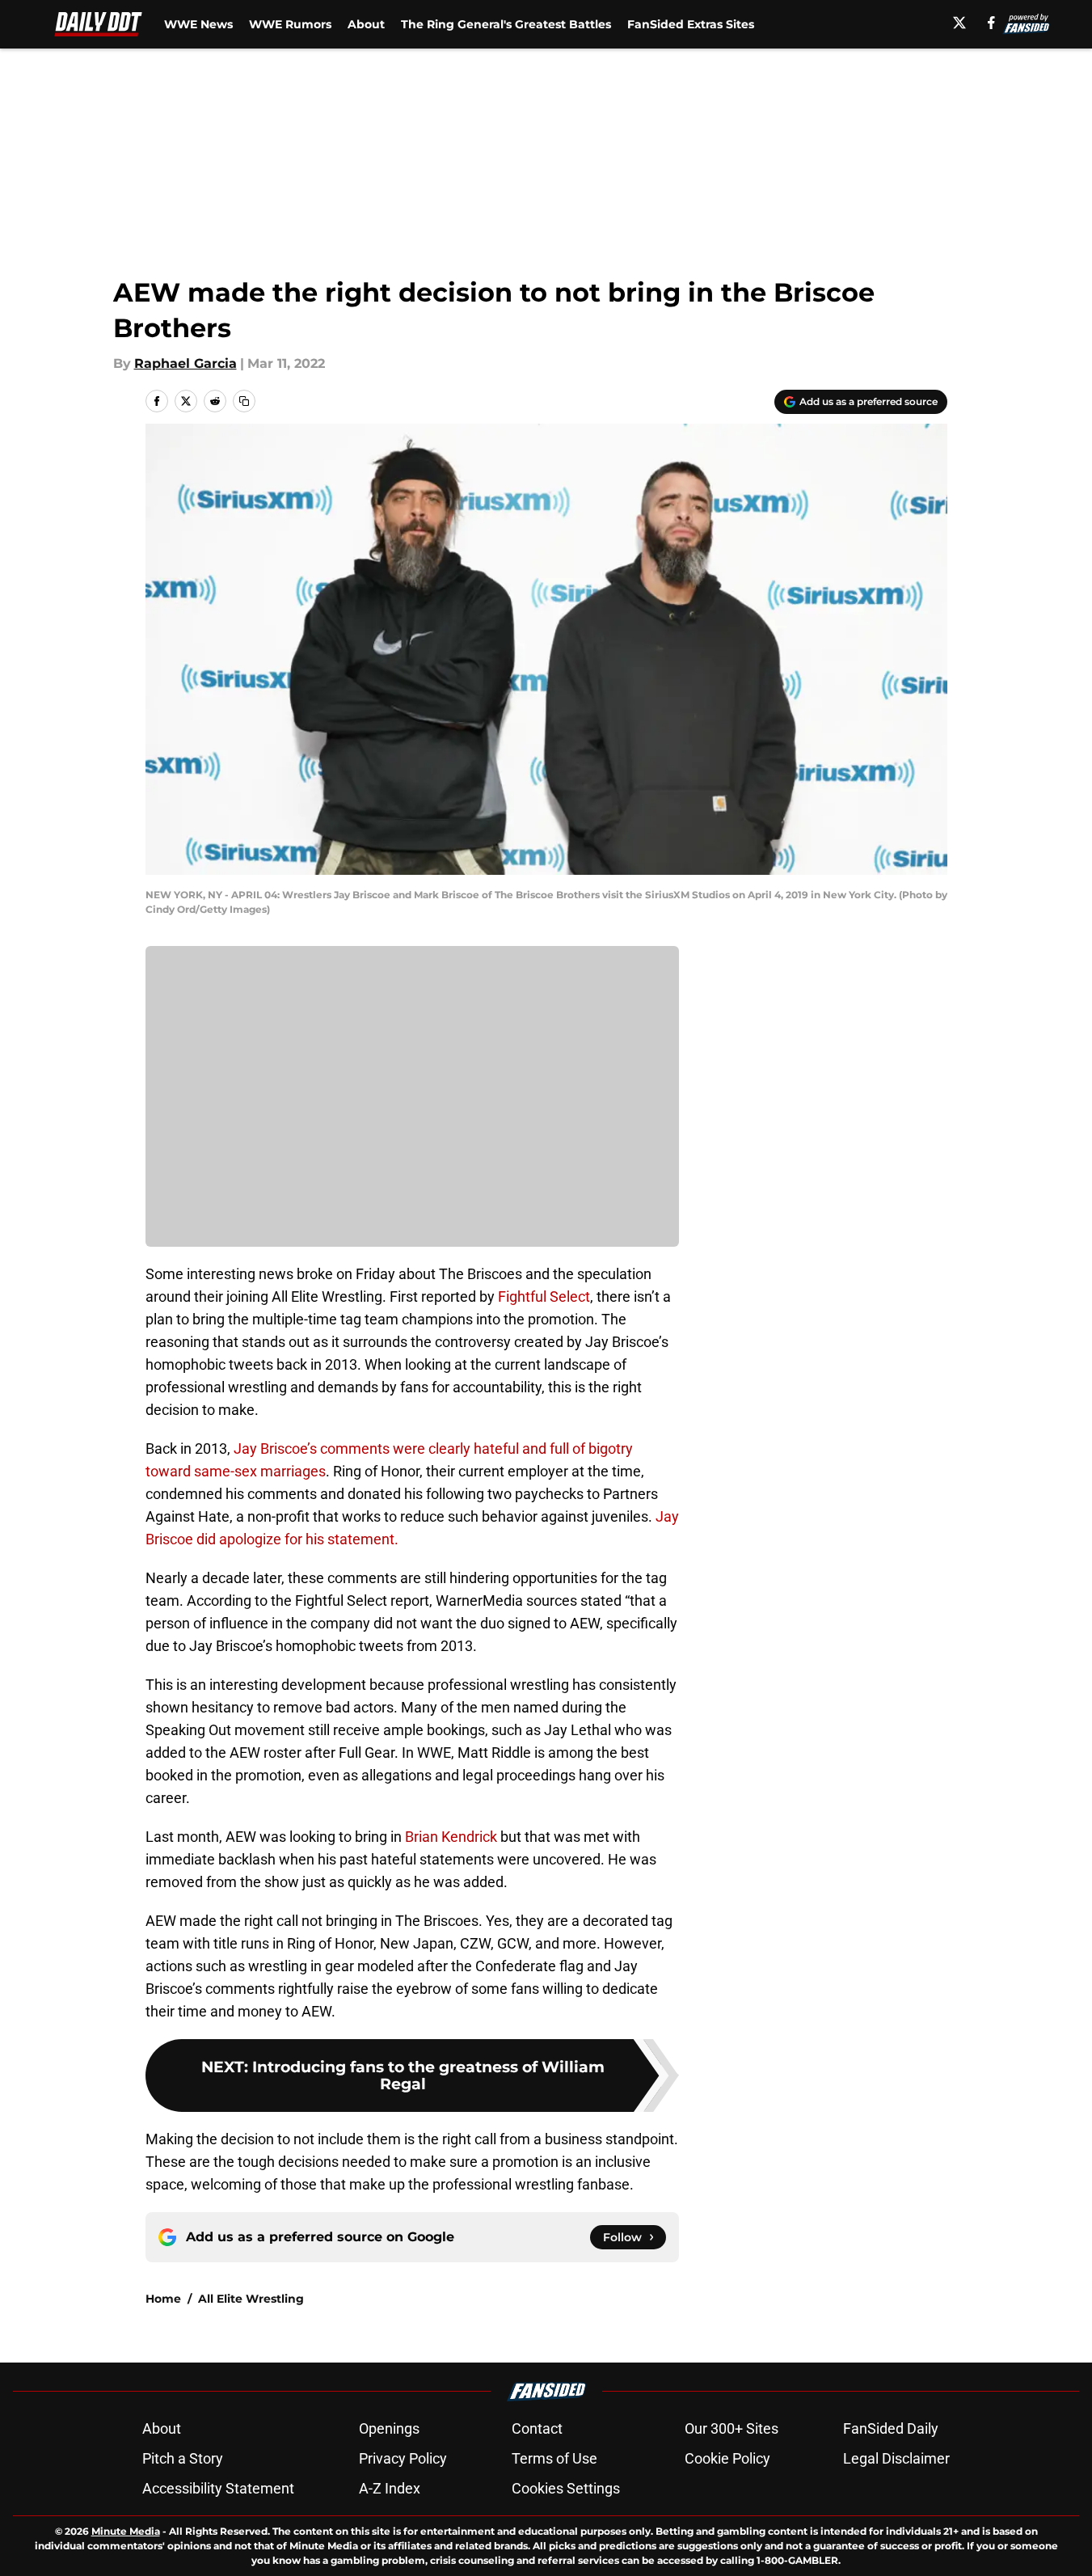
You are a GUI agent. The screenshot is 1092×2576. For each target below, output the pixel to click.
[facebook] (991, 23)
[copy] (244, 401)
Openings (389, 2428)
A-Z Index (390, 2488)
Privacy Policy (403, 2458)
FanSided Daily (891, 2428)
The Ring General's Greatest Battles (506, 24)
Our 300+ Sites (732, 2428)
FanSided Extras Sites (691, 24)
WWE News (198, 24)
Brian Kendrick (451, 1837)
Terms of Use (554, 2458)
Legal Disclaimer (896, 2458)
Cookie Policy (727, 2458)
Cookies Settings (566, 2488)
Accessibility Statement (218, 2488)
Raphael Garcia (186, 363)
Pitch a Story (183, 2458)
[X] (959, 23)
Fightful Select (544, 1296)
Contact (537, 2428)
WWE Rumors (290, 24)
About (366, 24)
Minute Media (126, 2531)
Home (163, 2299)
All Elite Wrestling (251, 2299)
